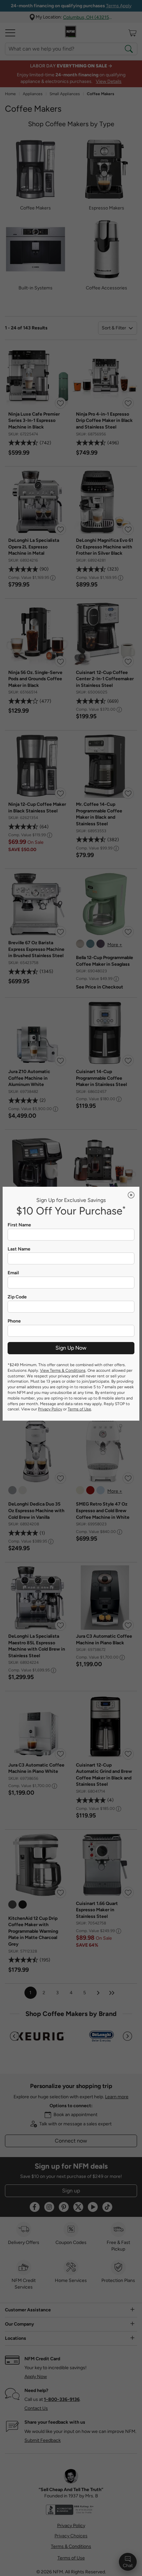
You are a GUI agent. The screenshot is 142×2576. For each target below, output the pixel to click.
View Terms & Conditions (63, 1370)
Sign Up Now (71, 1348)
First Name (19, 1225)
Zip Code (17, 1297)
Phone (14, 1321)
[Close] (131, 1195)
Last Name (19, 1249)
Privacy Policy (50, 1409)
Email (13, 1273)
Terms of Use (79, 1409)
